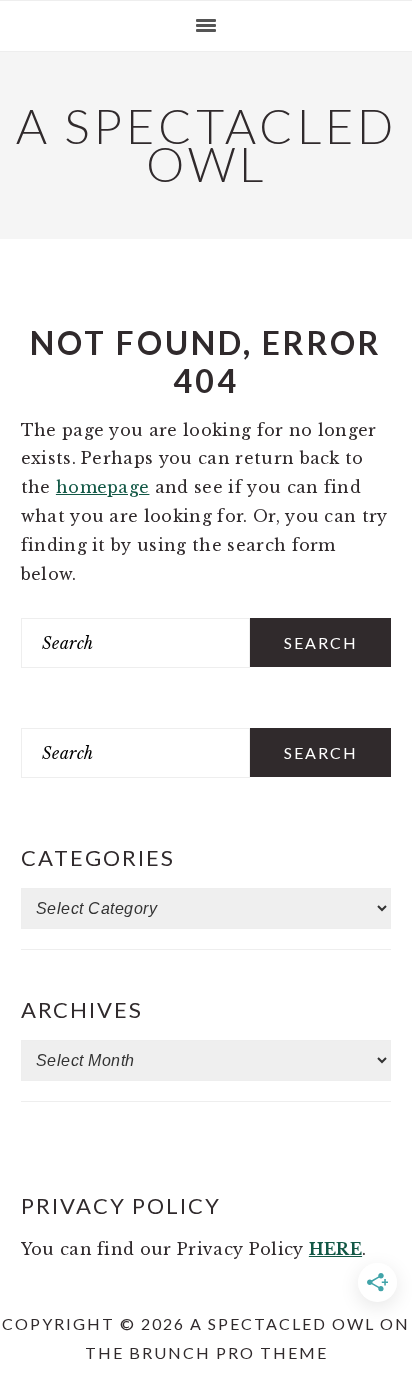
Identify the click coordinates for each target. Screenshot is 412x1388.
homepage (103, 487)
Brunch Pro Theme (228, 1352)
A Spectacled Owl (206, 144)
